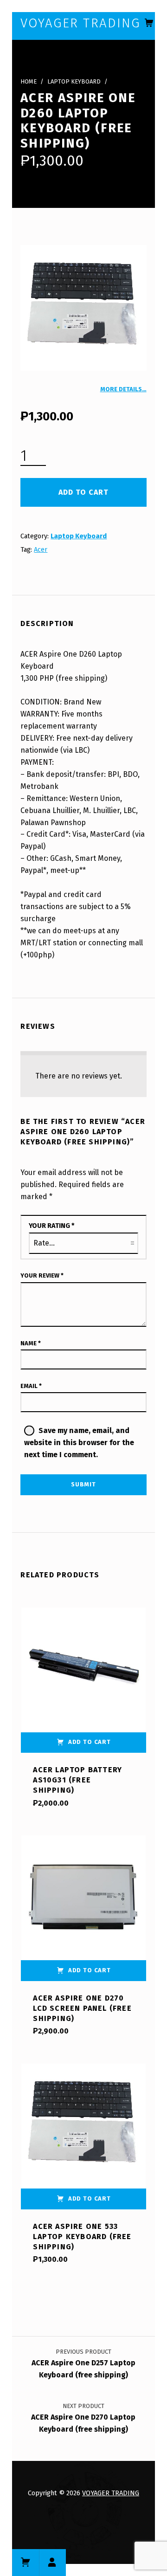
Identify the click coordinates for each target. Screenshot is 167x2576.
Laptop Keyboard (74, 81)
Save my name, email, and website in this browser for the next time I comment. (79, 1443)
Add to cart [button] (90, 1742)
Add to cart (83, 492)
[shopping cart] (149, 23)
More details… (123, 389)
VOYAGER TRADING (111, 2493)
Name (31, 1343)
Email (31, 1386)
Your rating (52, 1226)
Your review (42, 1275)
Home (29, 81)
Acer (41, 549)
